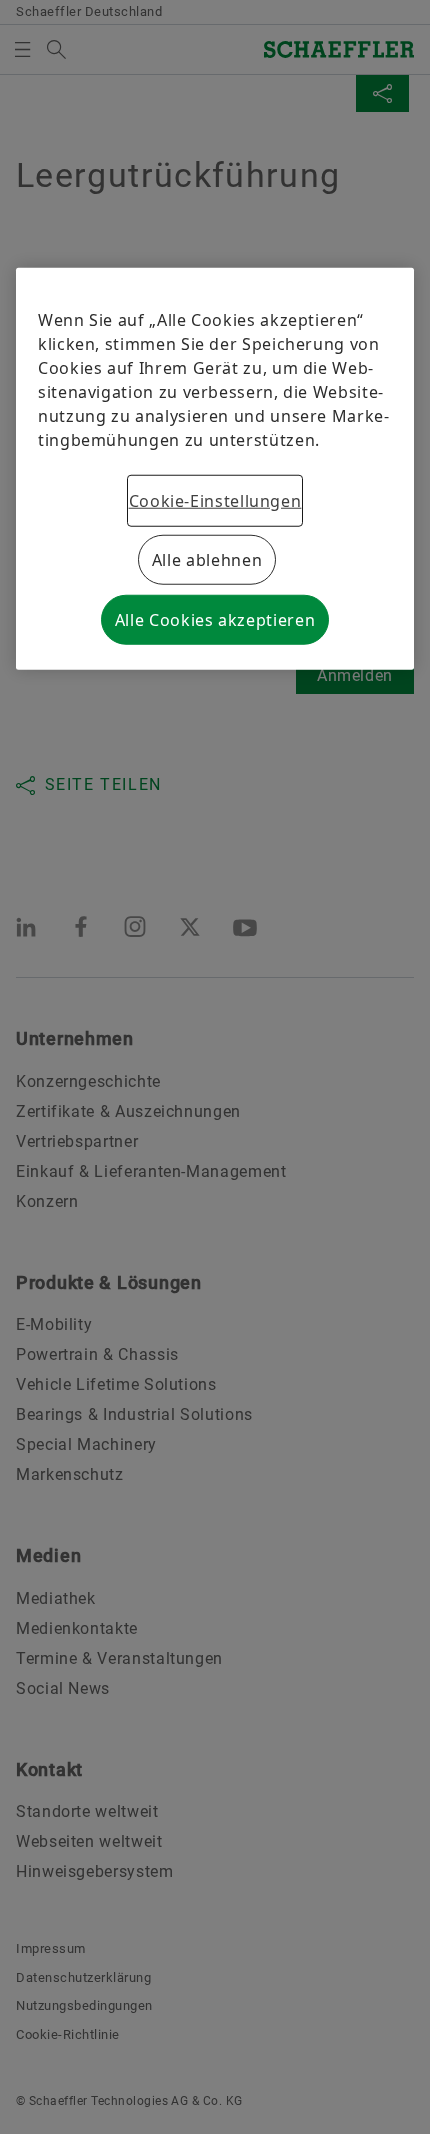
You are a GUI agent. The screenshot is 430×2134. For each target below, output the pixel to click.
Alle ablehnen (207, 560)
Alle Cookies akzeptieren (215, 620)
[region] (215, 469)
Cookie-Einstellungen (215, 501)
